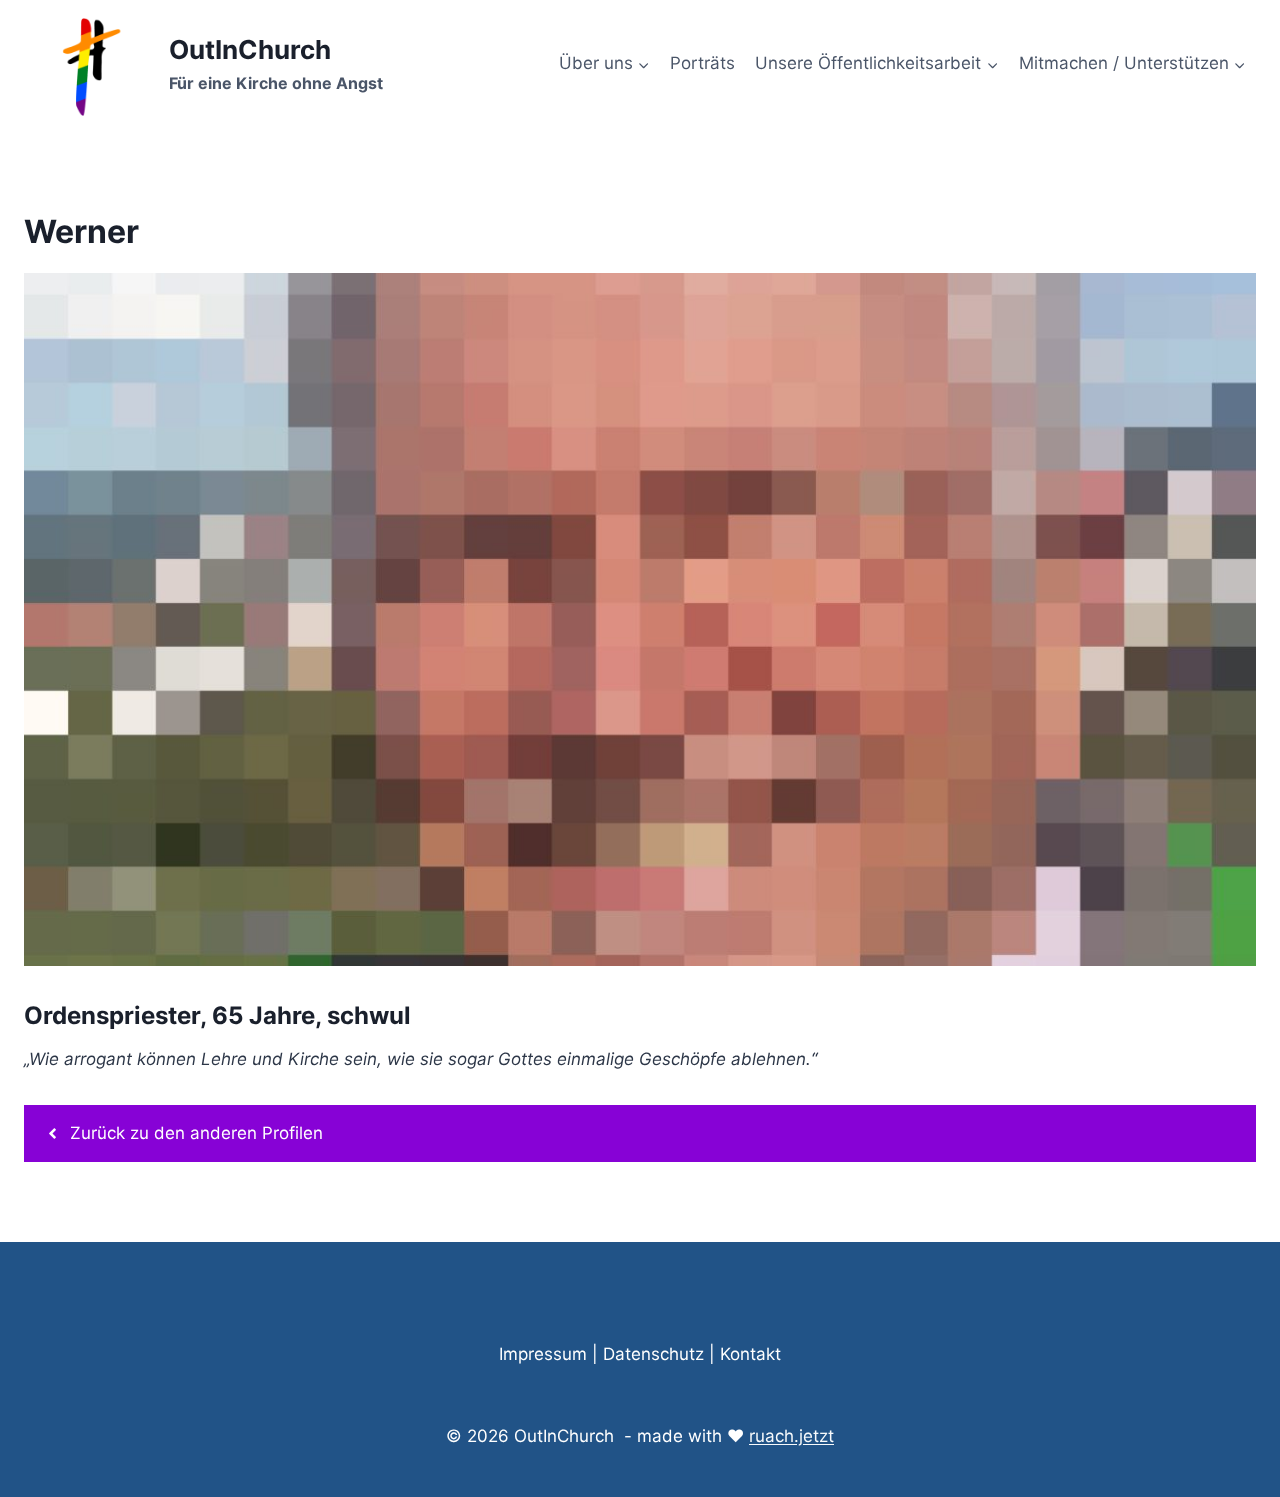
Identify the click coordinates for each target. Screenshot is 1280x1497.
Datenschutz (653, 1354)
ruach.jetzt (791, 1436)
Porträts (702, 63)
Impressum (543, 1354)
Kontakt (750, 1354)
